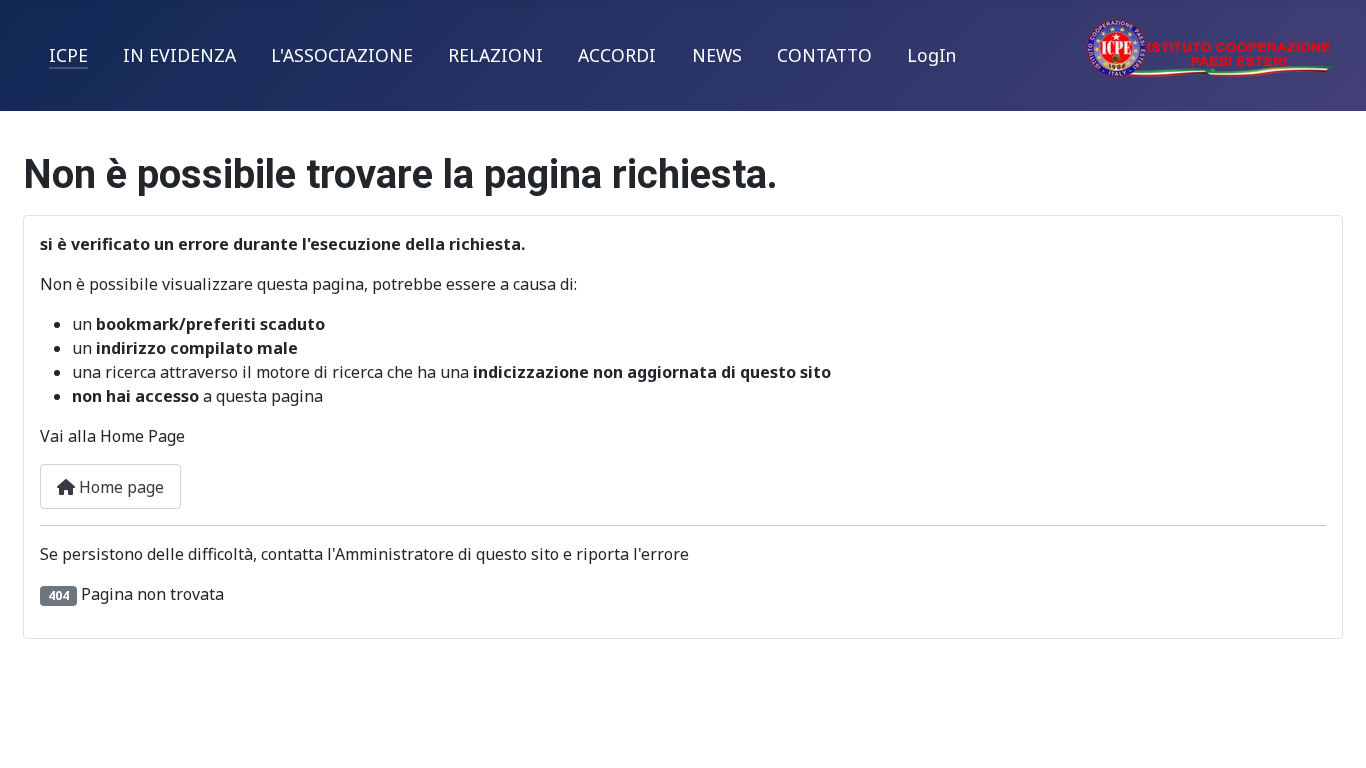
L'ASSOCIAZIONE (342, 55)
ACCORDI (617, 55)
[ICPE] (1210, 46)
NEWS (717, 55)
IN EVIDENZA (179, 55)
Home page (119, 487)
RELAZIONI (495, 55)
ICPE (68, 55)
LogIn (931, 55)
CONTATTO (824, 55)
